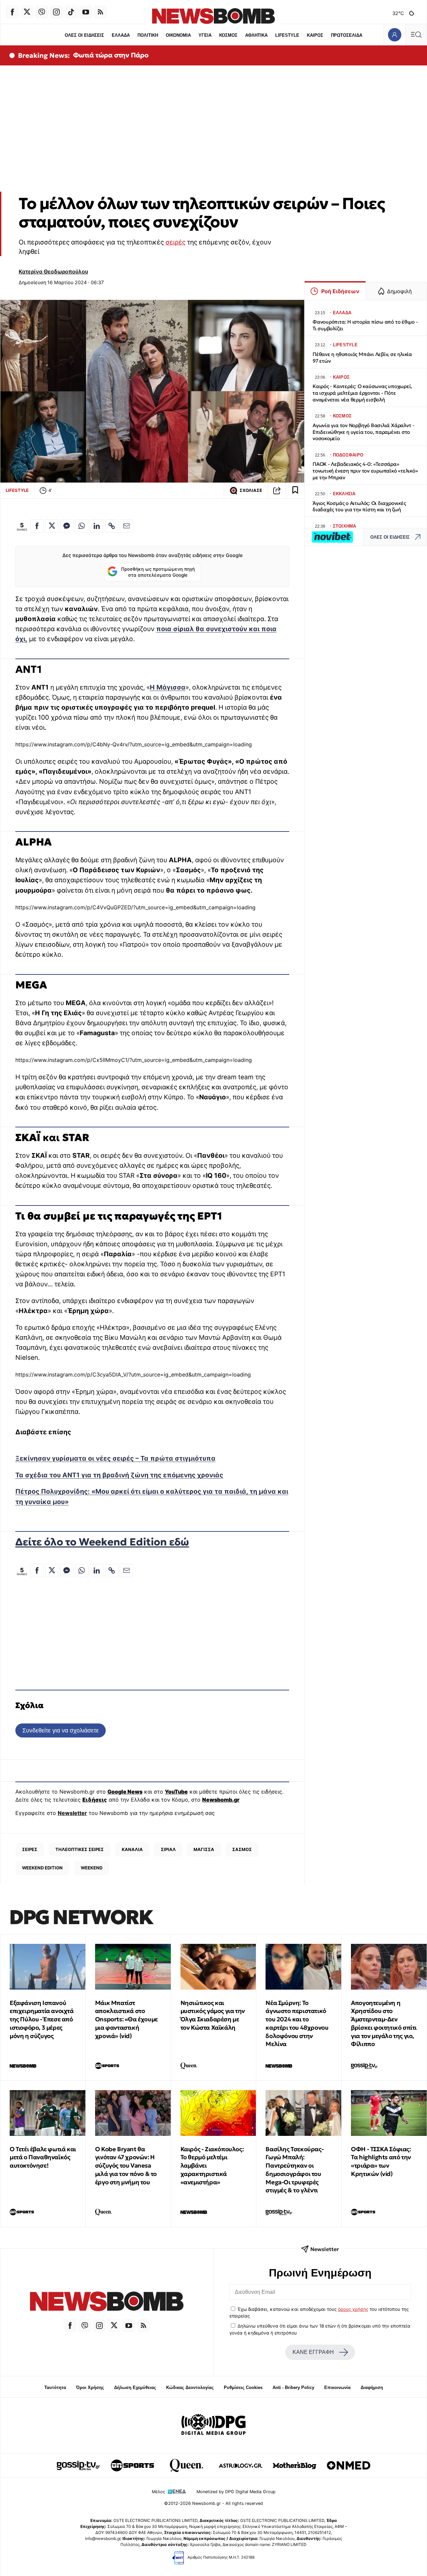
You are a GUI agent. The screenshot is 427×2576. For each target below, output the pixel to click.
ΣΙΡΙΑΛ (168, 1849)
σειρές (175, 242)
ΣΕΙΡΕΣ (30, 1849)
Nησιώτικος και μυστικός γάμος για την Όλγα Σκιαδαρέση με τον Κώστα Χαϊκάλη (213, 2015)
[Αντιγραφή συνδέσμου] (277, 491)
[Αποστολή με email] (126, 526)
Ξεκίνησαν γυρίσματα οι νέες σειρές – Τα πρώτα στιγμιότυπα (115, 1458)
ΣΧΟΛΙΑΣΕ (251, 490)
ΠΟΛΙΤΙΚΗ (148, 35)
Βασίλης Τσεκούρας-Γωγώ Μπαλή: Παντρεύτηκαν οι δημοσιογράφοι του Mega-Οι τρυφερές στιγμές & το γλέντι (295, 2170)
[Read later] (295, 491)
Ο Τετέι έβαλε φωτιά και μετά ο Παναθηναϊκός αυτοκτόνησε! (43, 2157)
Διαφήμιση (372, 2387)
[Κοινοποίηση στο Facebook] (37, 526)
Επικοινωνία (337, 2387)
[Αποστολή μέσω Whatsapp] (82, 526)
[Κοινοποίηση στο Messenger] (67, 526)
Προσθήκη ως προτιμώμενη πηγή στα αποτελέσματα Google (158, 572)
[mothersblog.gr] (295, 2465)
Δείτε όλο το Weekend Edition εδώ (102, 1542)
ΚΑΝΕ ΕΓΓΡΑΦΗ (313, 2352)
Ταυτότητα (55, 2387)
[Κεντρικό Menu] (416, 35)
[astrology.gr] (241, 2465)
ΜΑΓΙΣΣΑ (204, 1849)
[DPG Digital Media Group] (213, 2425)
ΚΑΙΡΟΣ (315, 35)
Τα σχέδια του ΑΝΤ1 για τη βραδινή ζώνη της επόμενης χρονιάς (119, 1475)
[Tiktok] (71, 12)
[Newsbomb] (107, 2302)
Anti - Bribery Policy (293, 2387)
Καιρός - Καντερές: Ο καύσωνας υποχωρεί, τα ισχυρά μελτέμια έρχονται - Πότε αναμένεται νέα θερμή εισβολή (362, 393)
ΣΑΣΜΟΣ (242, 1849)
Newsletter (72, 1813)
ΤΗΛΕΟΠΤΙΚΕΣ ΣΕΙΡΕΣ (80, 1849)
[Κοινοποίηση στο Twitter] (52, 526)
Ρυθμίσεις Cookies (243, 2387)
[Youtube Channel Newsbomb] (86, 12)
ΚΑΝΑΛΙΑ (132, 1849)
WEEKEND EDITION (42, 1868)
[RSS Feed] (100, 12)
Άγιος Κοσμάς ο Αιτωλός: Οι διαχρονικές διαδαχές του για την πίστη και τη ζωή (359, 506)
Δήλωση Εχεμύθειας (135, 2387)
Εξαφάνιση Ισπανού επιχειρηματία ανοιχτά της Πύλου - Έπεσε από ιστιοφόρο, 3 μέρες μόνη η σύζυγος (42, 2019)
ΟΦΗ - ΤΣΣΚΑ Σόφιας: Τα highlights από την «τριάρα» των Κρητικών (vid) (381, 2161)
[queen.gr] (186, 2465)
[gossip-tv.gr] (78, 2465)
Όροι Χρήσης (90, 2387)
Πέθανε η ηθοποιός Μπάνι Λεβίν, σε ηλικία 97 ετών (362, 357)
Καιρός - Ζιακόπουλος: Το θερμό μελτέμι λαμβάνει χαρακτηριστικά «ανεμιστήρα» (212, 2166)
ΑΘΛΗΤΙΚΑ (256, 35)
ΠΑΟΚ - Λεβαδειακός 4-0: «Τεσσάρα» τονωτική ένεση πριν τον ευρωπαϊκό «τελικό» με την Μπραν (365, 471)
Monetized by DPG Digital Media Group (236, 2492)
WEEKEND (92, 1868)
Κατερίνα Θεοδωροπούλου (53, 271)
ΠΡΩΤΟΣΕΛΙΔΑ (347, 35)
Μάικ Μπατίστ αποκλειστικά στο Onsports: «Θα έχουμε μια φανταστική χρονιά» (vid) (126, 2019)
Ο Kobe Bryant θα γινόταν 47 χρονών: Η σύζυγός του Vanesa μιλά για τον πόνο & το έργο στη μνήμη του (126, 2166)
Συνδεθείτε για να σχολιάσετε (61, 1730)
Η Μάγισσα (168, 687)
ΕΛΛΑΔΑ (121, 35)
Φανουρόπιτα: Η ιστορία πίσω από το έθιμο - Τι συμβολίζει (365, 325)
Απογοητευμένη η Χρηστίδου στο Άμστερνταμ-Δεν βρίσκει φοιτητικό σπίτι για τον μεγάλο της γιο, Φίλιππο (384, 2023)
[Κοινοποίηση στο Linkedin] (97, 526)
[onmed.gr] (349, 2465)
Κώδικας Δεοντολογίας (190, 2387)
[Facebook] (12, 12)
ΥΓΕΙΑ (205, 35)
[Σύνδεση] (394, 35)
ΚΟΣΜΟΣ (228, 35)
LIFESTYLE (287, 35)
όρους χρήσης (353, 2309)
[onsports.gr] (132, 2465)
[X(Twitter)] (27, 12)
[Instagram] (56, 12)
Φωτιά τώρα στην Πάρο (111, 55)
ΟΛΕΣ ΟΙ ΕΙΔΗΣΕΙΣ (84, 35)
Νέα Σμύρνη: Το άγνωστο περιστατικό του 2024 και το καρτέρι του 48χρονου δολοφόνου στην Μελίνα (297, 2023)
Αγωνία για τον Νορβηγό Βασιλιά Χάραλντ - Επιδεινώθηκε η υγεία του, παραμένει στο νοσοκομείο (363, 432)
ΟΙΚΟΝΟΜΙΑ (178, 35)
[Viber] (42, 12)
